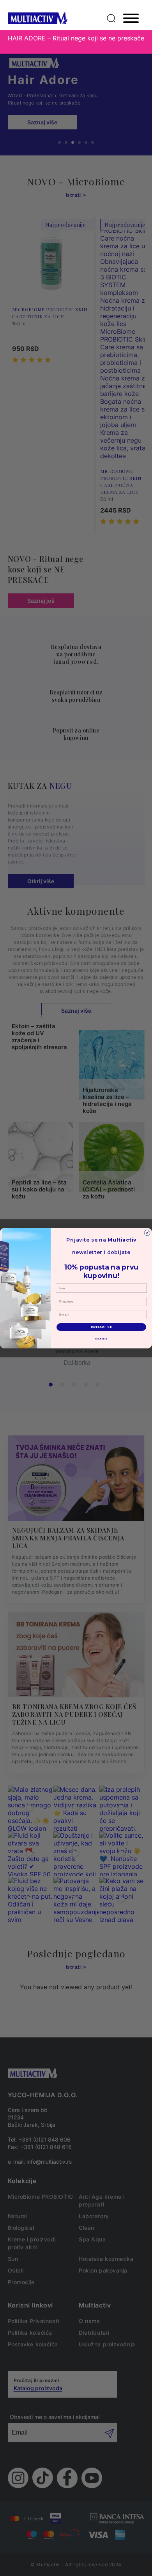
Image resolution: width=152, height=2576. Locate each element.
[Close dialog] (147, 1233)
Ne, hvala (102, 1339)
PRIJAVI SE (102, 1327)
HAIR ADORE (27, 38)
